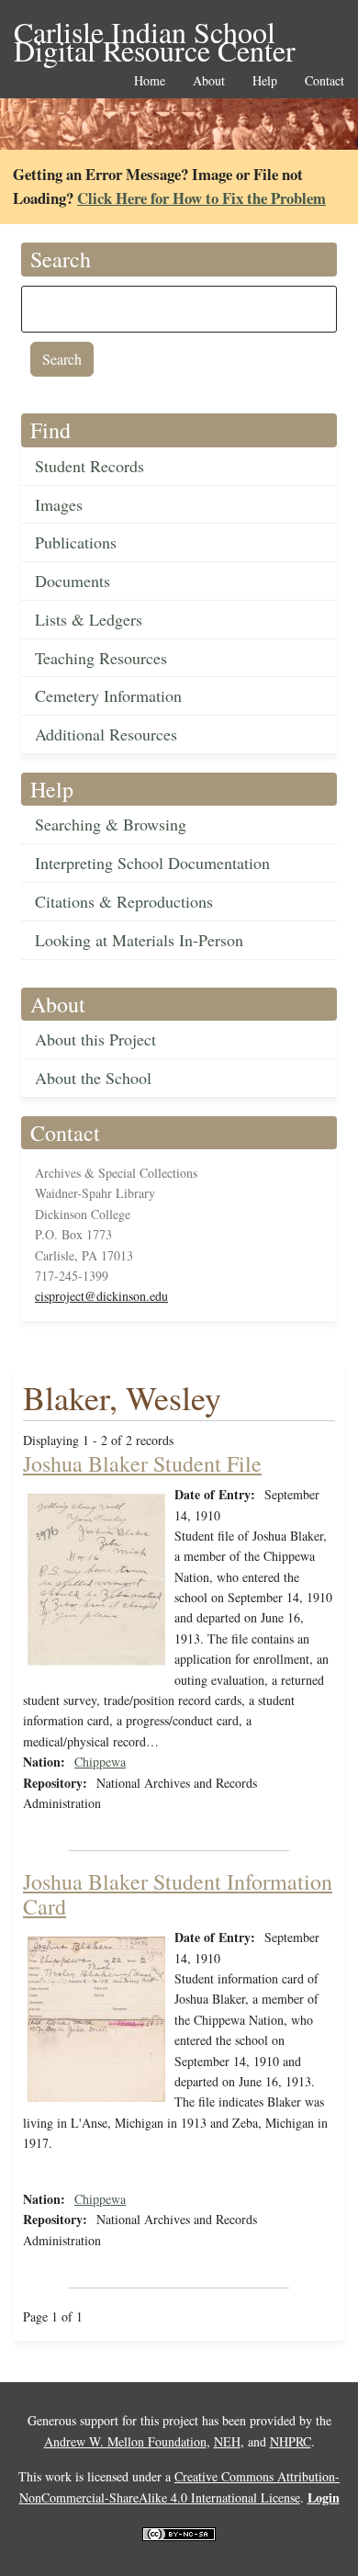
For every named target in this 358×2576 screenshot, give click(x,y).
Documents (73, 581)
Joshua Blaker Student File (142, 1463)
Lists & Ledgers (89, 619)
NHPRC (291, 2441)
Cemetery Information (108, 695)
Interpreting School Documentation (152, 863)
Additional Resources (106, 734)
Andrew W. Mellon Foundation (125, 2441)
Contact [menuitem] (324, 81)
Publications (76, 542)
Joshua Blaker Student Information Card (178, 1893)
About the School (93, 1078)
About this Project (95, 1039)
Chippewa (100, 1762)
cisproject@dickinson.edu (101, 1296)
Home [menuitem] (150, 81)
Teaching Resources (101, 658)
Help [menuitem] (265, 81)
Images (59, 504)
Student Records (89, 466)
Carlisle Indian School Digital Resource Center (155, 34)
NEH (227, 2441)
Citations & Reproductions (124, 901)
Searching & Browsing (111, 824)
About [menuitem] (209, 81)
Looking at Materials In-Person (139, 940)
